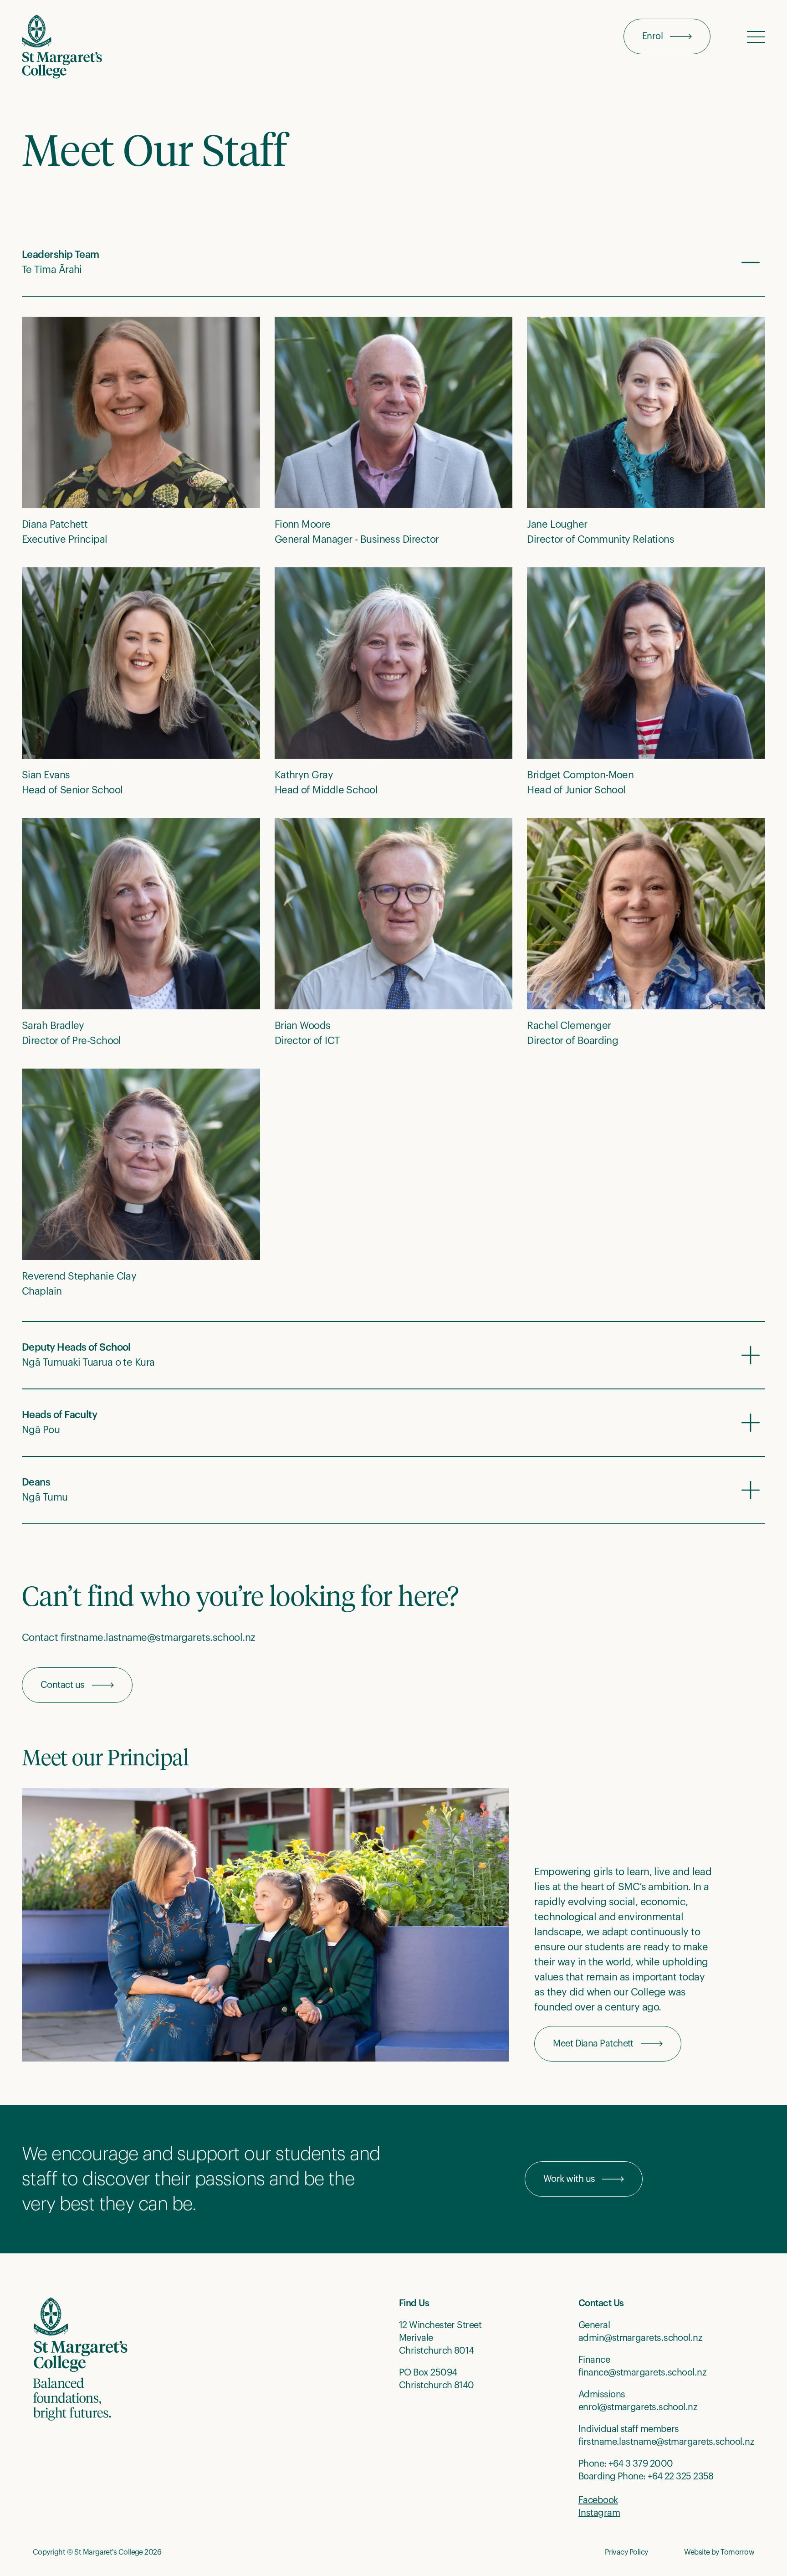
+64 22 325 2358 (681, 2477)
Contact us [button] (63, 1685)
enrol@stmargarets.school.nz (638, 2407)
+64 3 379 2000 (641, 2464)
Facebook (598, 2500)
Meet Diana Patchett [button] (593, 2044)
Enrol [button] (652, 36)
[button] (756, 36)
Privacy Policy (626, 2552)
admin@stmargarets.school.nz (640, 2338)
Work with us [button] (569, 2179)
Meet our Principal (105, 1759)
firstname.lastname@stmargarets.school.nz (666, 2442)
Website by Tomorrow (719, 2552)
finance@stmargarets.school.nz (642, 2373)
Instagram (599, 2513)
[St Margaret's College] (62, 47)
